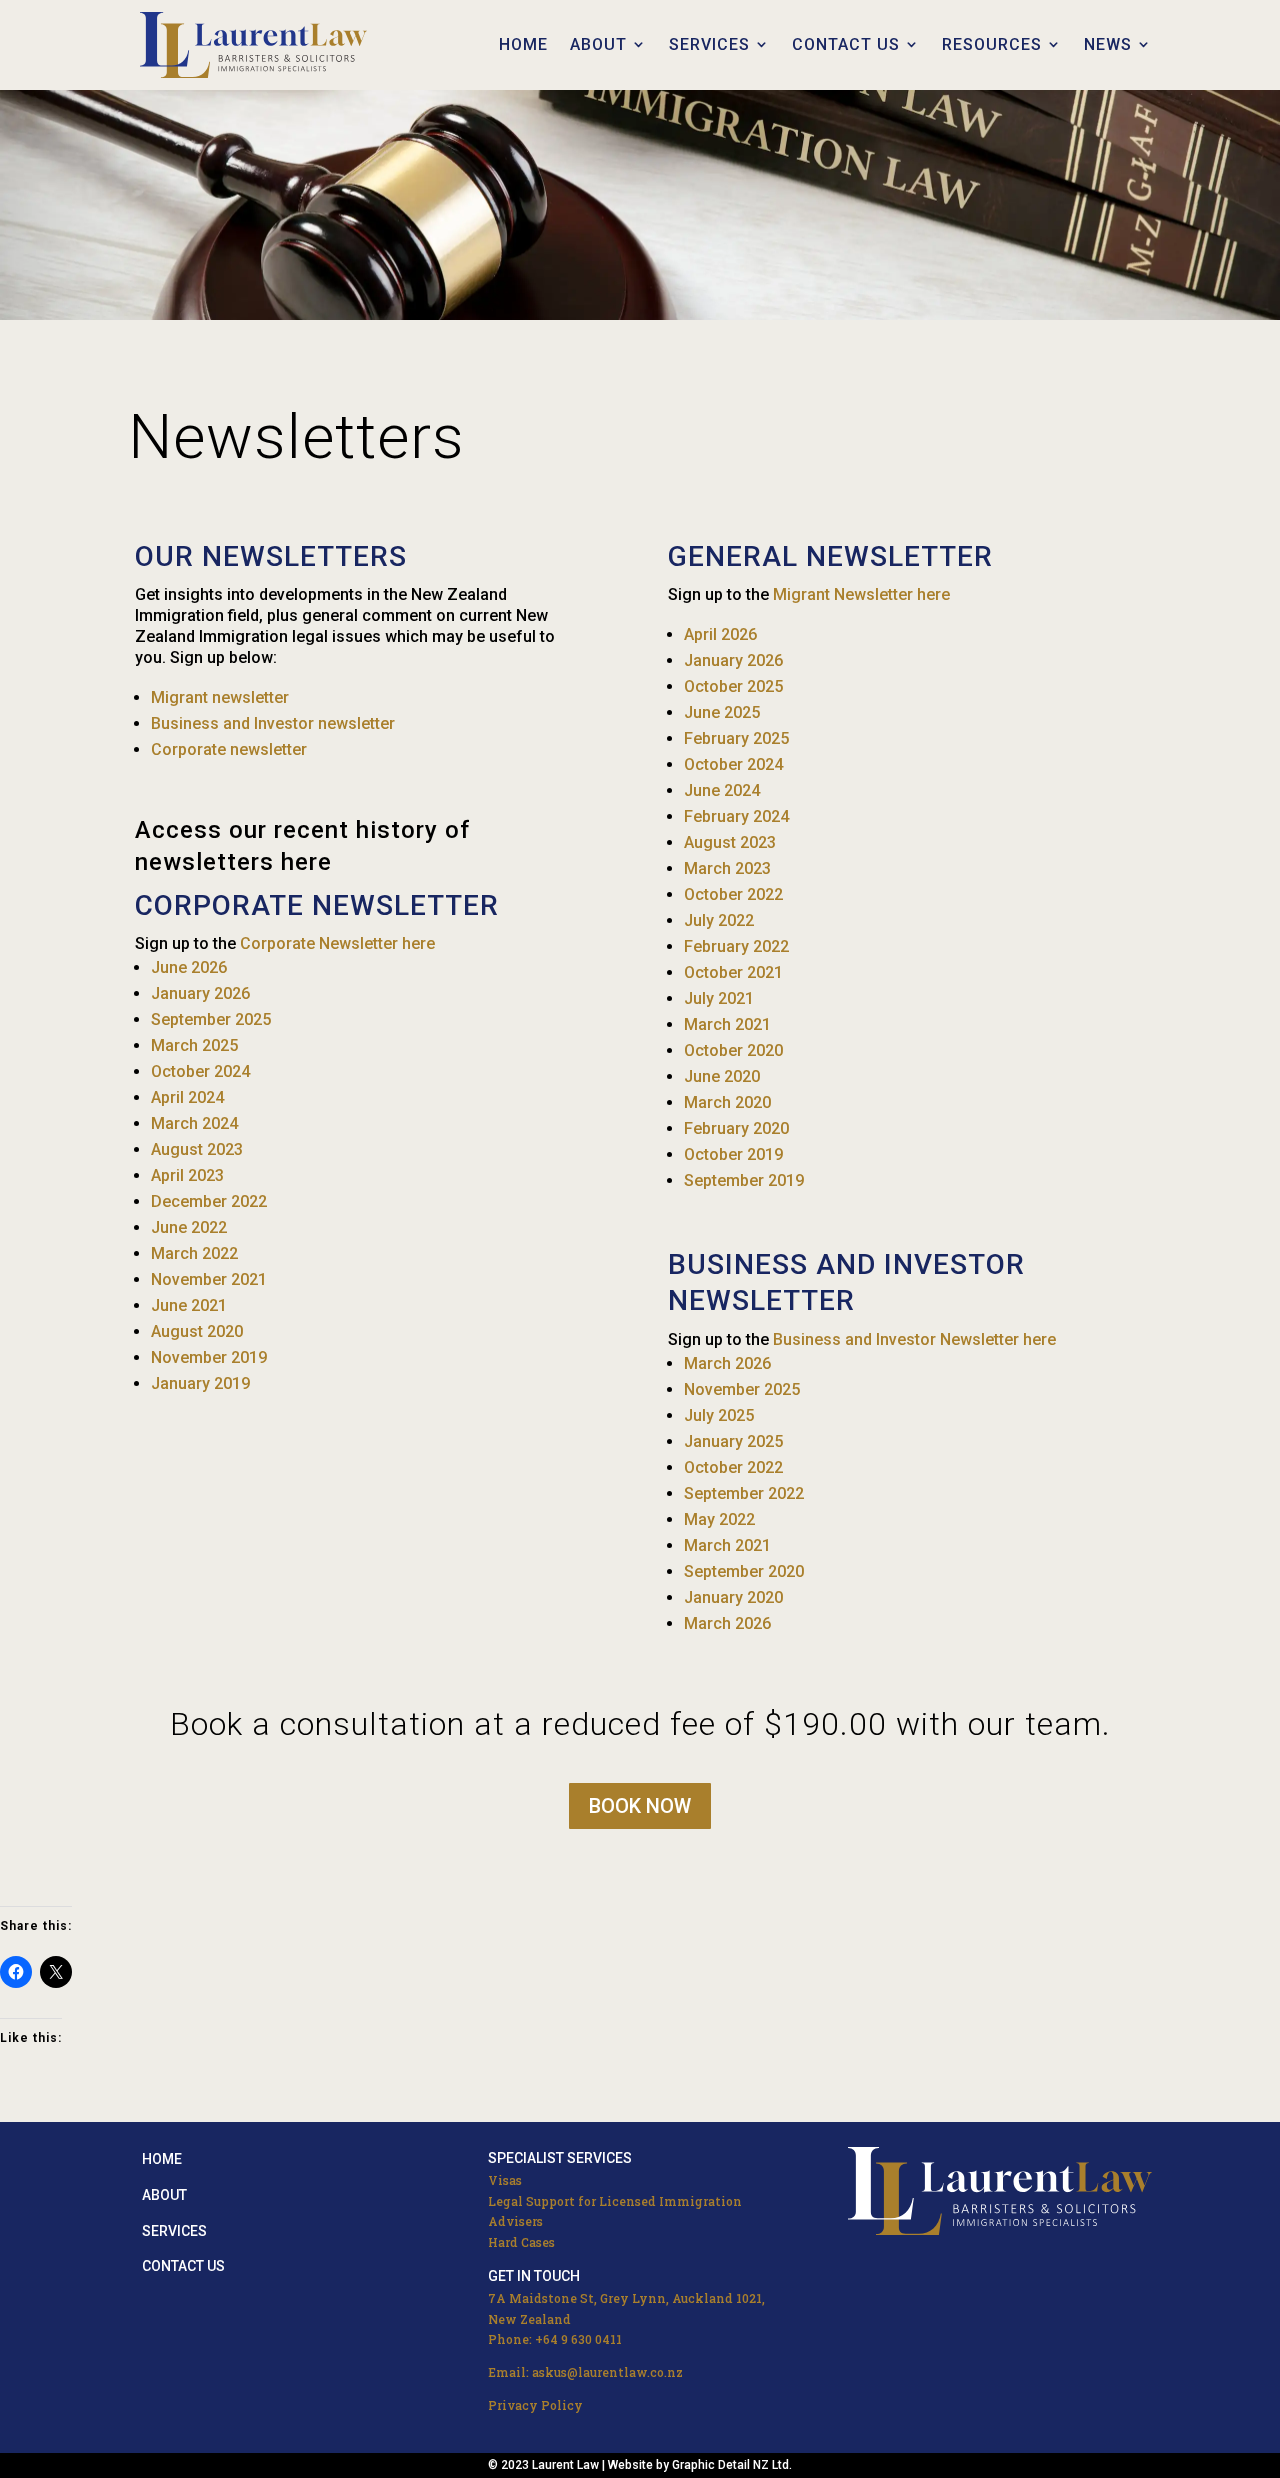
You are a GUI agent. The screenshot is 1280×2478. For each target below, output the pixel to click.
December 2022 (209, 1201)
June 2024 (722, 790)
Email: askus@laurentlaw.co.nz (585, 2372)
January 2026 (200, 993)
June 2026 (189, 967)
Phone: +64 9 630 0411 (555, 2339)
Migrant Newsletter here (861, 594)
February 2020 (736, 1128)
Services (174, 2231)
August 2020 (197, 1331)
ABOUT (598, 44)
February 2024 (736, 816)
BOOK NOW (640, 1806)
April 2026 (720, 634)
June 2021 (189, 1305)
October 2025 (733, 686)
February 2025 (736, 738)
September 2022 (744, 1493)
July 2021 (719, 998)
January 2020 (733, 1597)
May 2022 (719, 1519)
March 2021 (727, 1024)
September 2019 (744, 1180)
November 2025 (742, 1389)
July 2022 (719, 920)
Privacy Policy (535, 2405)
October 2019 (733, 1154)
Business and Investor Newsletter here (914, 1339)
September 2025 (211, 1019)
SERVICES (709, 44)
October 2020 (733, 1050)
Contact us (183, 2266)
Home (162, 2159)
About (164, 2195)
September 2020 (744, 1571)
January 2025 (733, 1441)
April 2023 (187, 1175)
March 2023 (727, 868)
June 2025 (722, 712)
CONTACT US (846, 44)
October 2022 (733, 894)
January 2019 (200, 1383)
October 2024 (200, 1071)
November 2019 (209, 1357)
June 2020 (722, 1076)
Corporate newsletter (229, 749)
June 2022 (189, 1227)
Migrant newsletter (220, 697)
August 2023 (197, 1149)
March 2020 (727, 1102)
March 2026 (727, 1363)
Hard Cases (521, 2242)
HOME (523, 44)
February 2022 (736, 946)
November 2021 (209, 1279)
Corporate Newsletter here (337, 943)
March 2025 (194, 1045)
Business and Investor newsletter (273, 723)
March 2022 (194, 1253)
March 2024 (194, 1123)
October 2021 (733, 972)
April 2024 (187, 1097)
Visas (505, 2180)
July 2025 (719, 1415)
